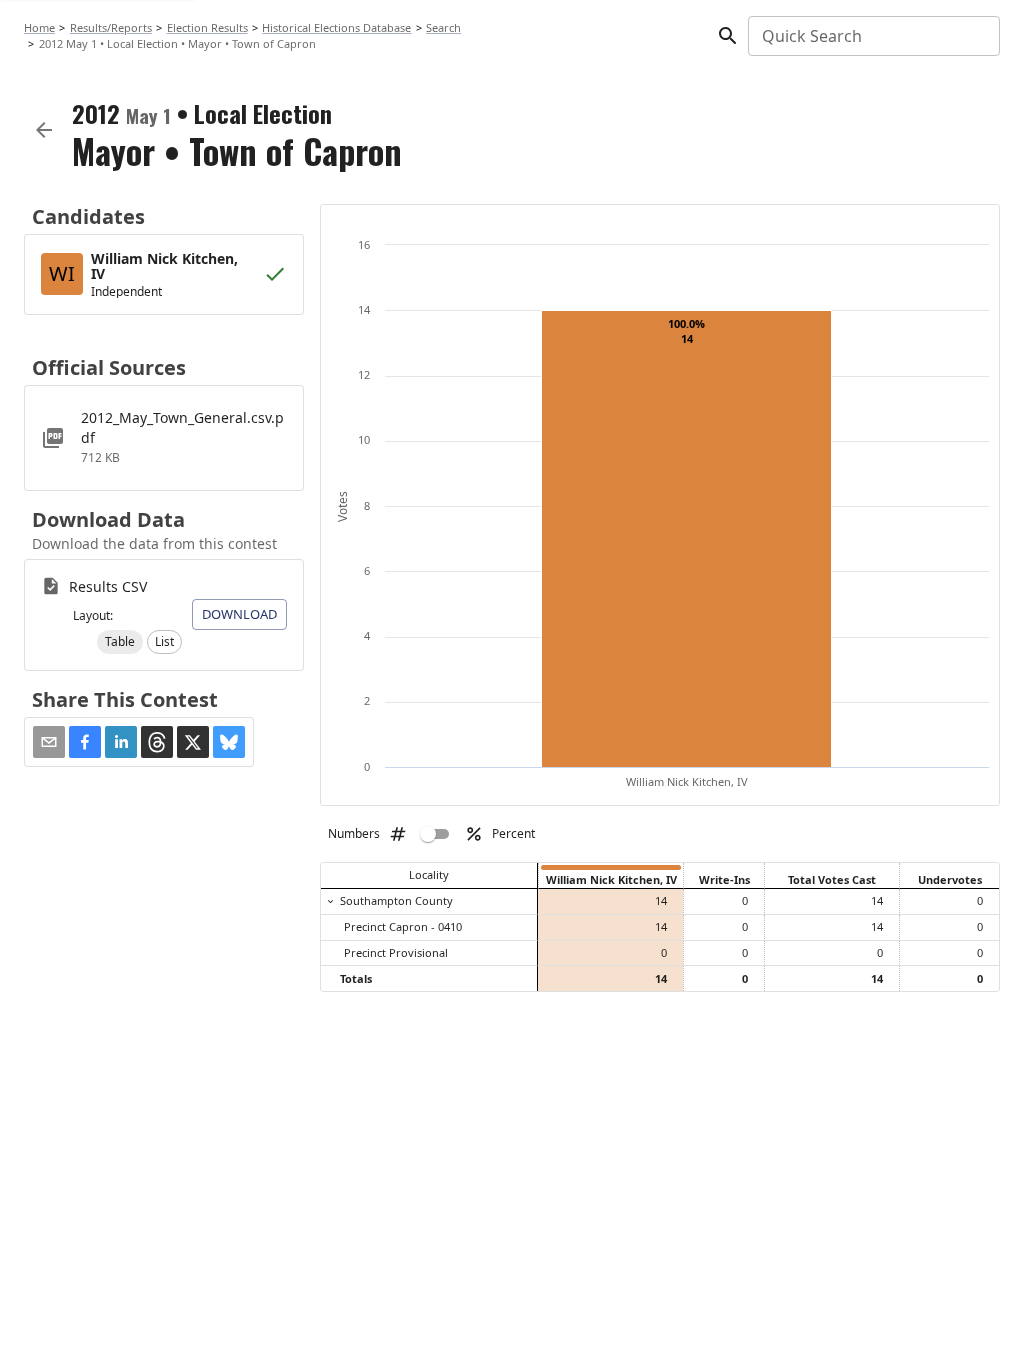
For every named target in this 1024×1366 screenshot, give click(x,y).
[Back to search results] (44, 130)
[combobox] (872, 36)
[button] (120, 642)
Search (443, 27)
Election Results (207, 27)
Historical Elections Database (336, 27)
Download (239, 614)
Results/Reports (111, 27)
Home (39, 27)
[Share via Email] (49, 742)
